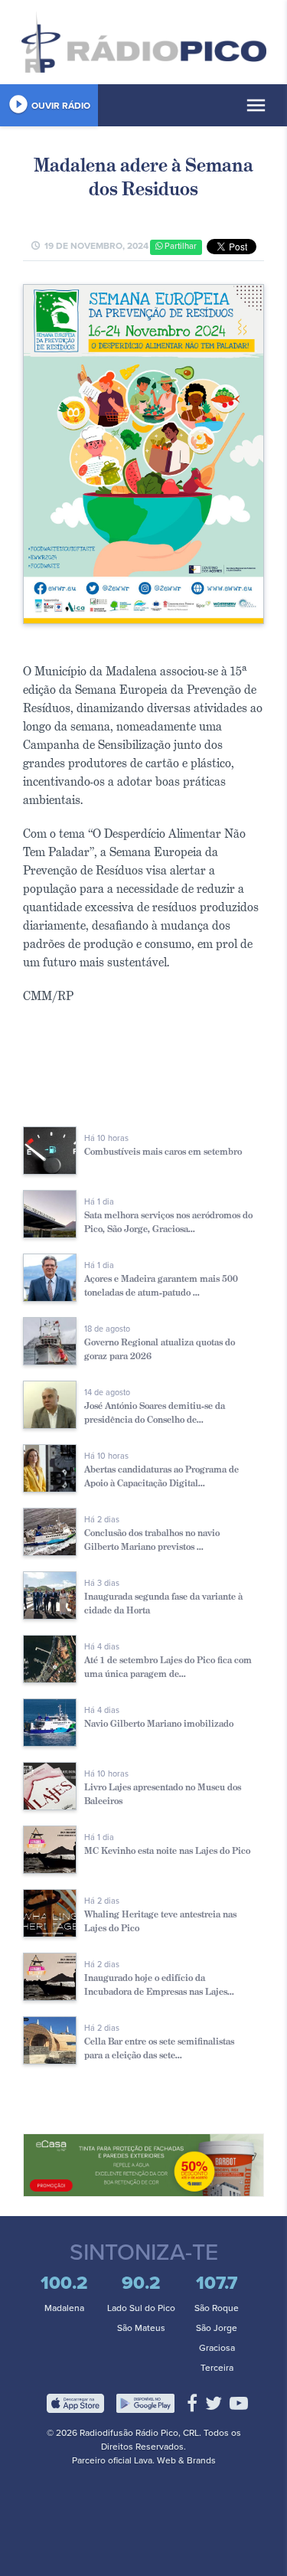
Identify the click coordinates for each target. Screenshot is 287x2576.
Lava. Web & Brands (175, 2460)
